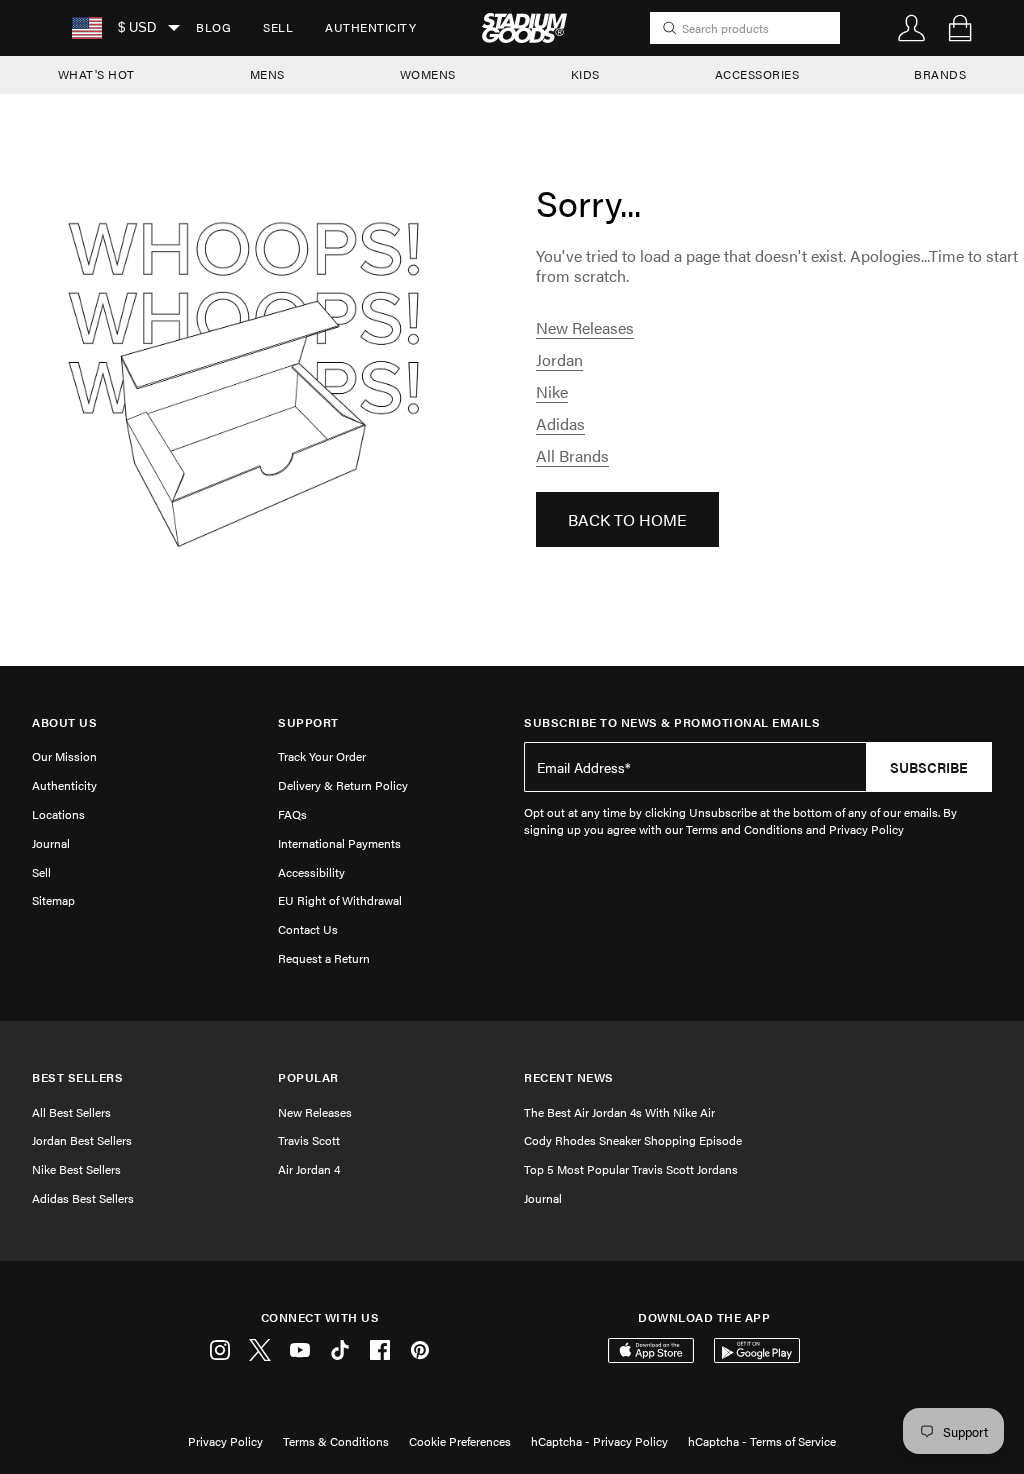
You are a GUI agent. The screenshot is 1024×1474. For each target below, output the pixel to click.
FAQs (292, 814)
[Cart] (960, 28)
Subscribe (929, 767)
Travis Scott (309, 1140)
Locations (58, 814)
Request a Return (324, 958)
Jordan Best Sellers (82, 1140)
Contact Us (308, 929)
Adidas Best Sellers (83, 1198)
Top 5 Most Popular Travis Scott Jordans (631, 1169)
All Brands (572, 455)
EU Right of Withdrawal (340, 900)
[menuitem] (213, 28)
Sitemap (53, 900)
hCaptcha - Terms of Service (762, 1441)
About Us (64, 722)
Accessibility (311, 872)
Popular (308, 1077)
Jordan (559, 359)
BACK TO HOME (627, 519)
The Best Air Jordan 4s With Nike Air (619, 1112)
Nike (552, 391)
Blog (213, 27)
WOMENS (428, 74)
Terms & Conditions (336, 1441)
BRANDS (940, 74)
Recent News (569, 1077)
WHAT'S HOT (96, 74)
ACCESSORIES (757, 74)
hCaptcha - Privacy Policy (599, 1441)
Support (308, 722)
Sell (278, 27)
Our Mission (64, 756)
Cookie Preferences (460, 1441)
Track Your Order (322, 756)
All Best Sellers (71, 1112)
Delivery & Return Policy (343, 785)
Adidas (560, 423)
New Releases (585, 327)
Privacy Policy (225, 1441)
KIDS (585, 74)
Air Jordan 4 (309, 1169)
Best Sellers (77, 1077)
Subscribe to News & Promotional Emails (672, 722)
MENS (267, 74)
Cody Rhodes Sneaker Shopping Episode (633, 1140)
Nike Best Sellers (76, 1169)
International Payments (339, 843)
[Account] (912, 28)
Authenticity (370, 27)
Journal (51, 843)
